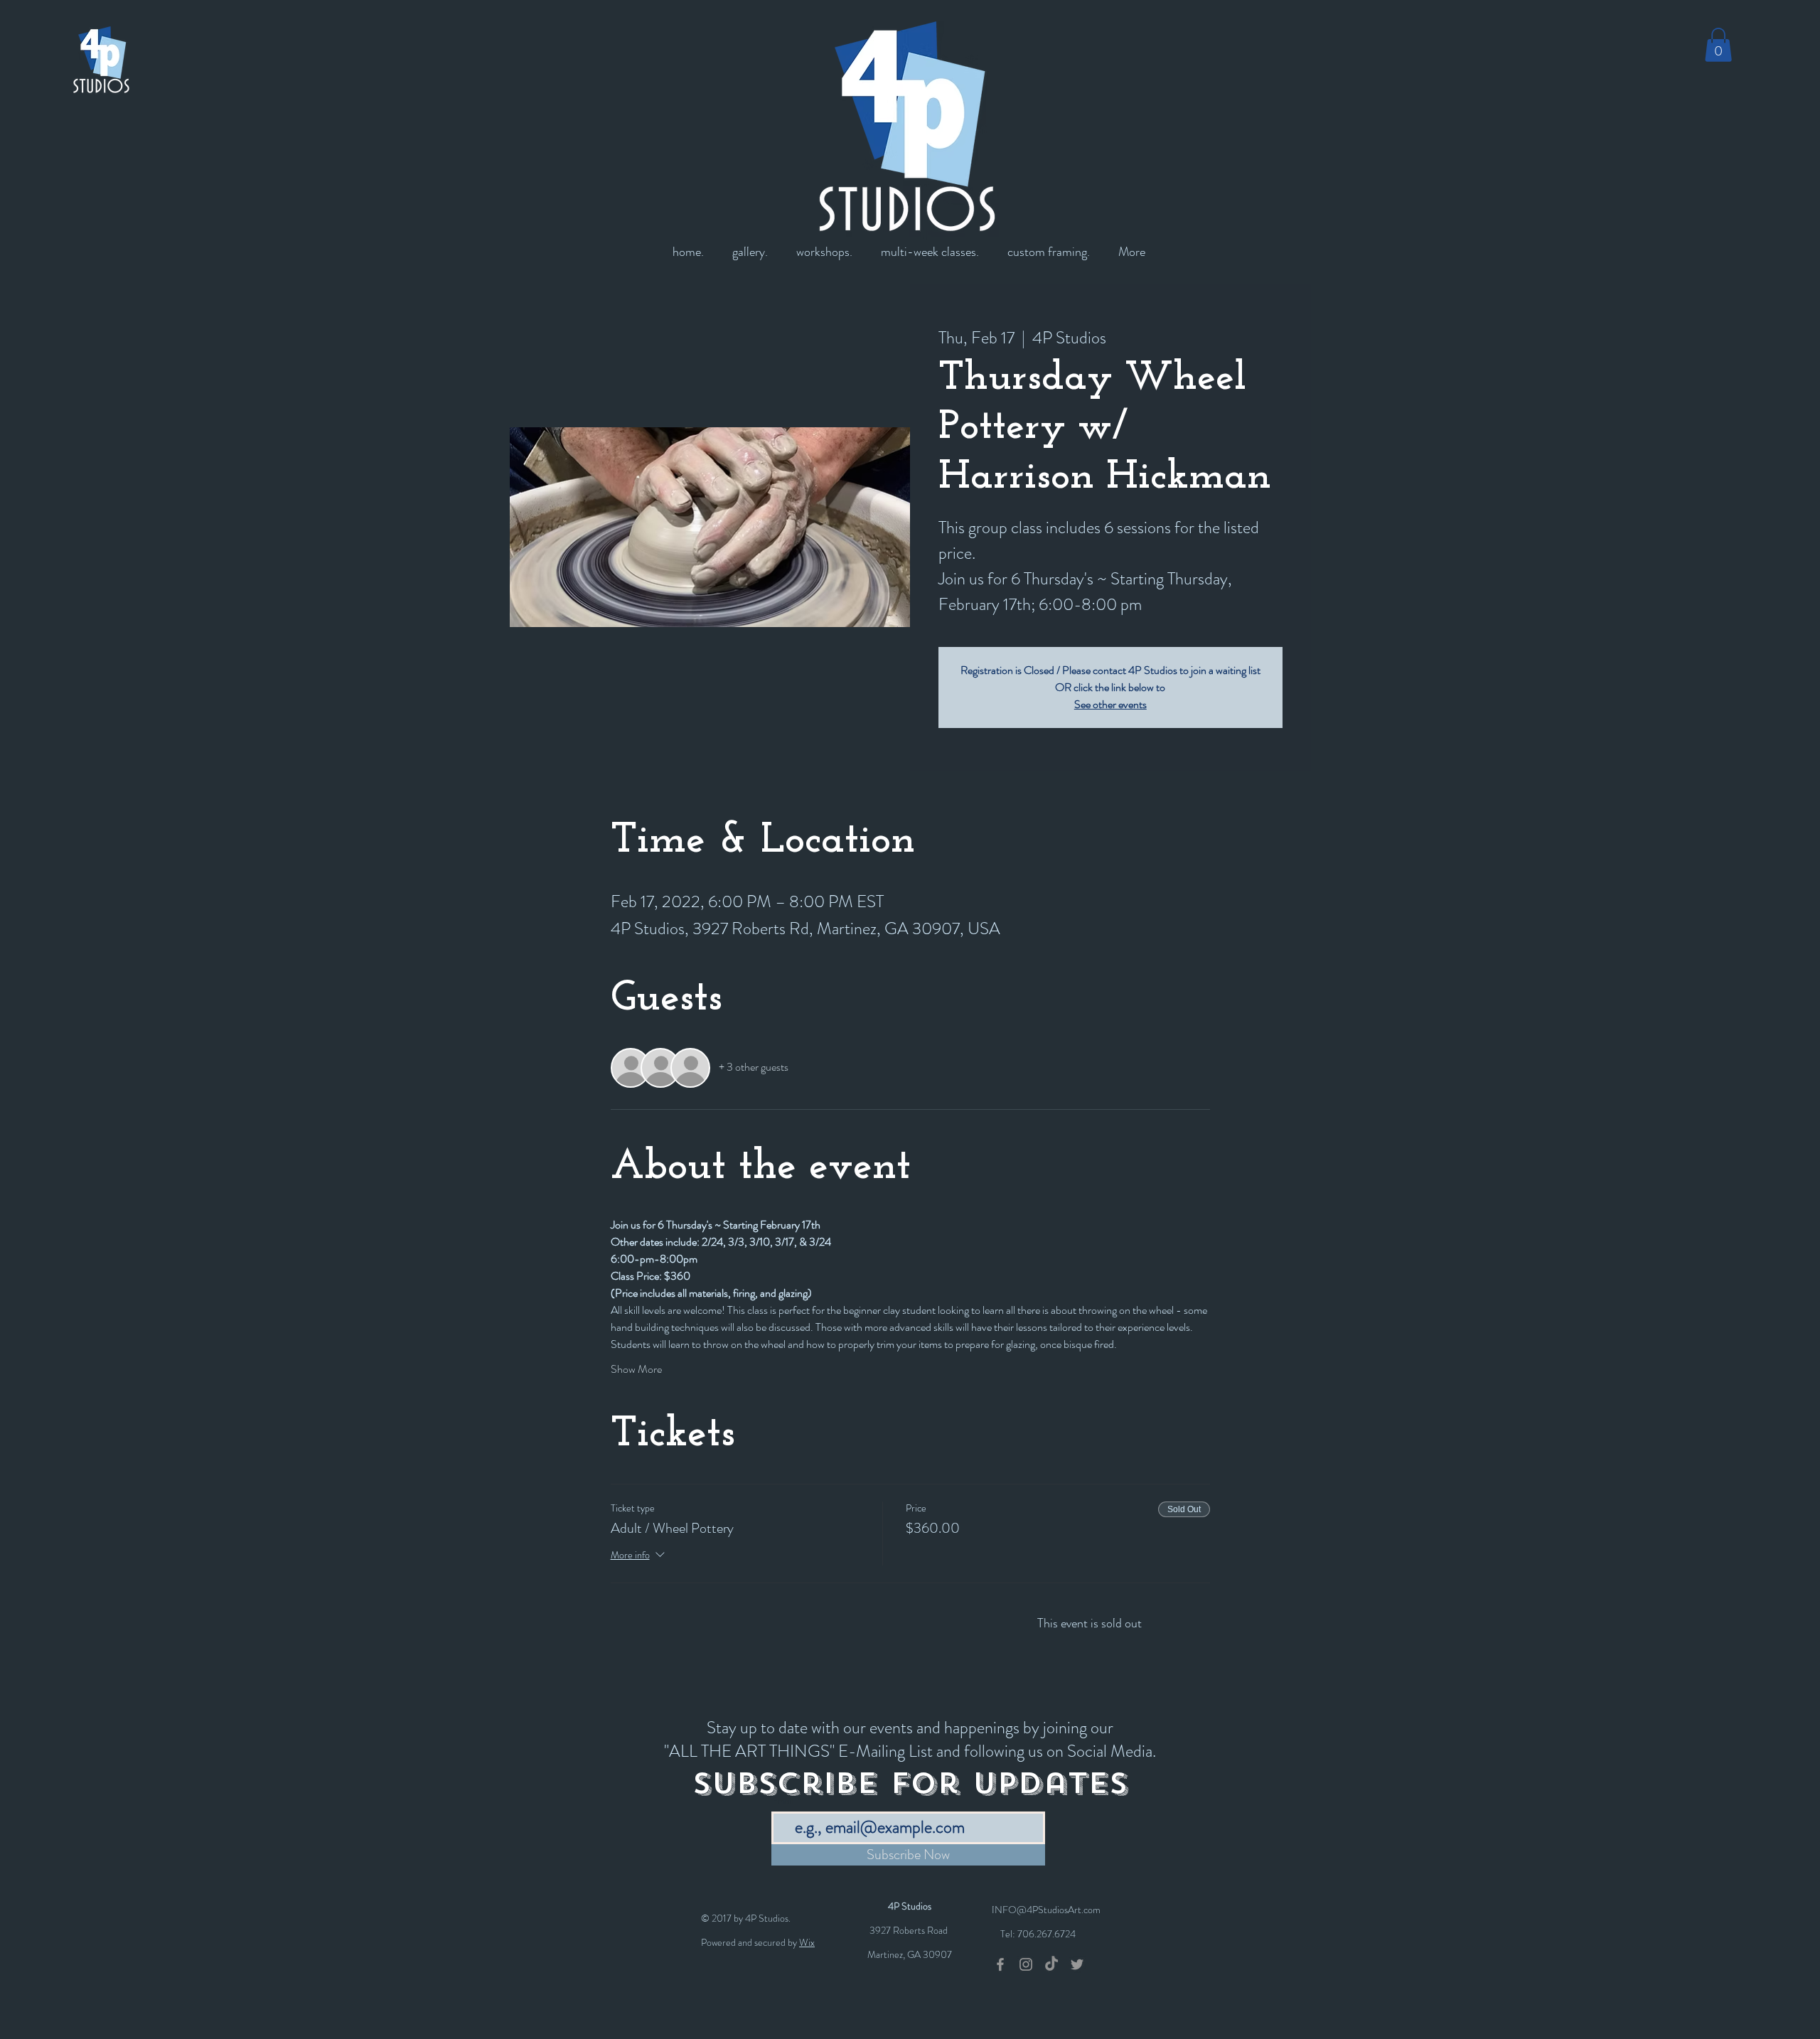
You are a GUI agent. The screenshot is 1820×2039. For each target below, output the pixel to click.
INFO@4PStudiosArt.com (1046, 1910)
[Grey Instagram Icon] (1026, 1964)
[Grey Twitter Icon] (1077, 1964)
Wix (807, 1942)
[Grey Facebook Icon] (1000, 1964)
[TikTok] (1051, 1964)
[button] (1718, 45)
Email (783, 1801)
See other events (1110, 704)
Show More (636, 1369)
